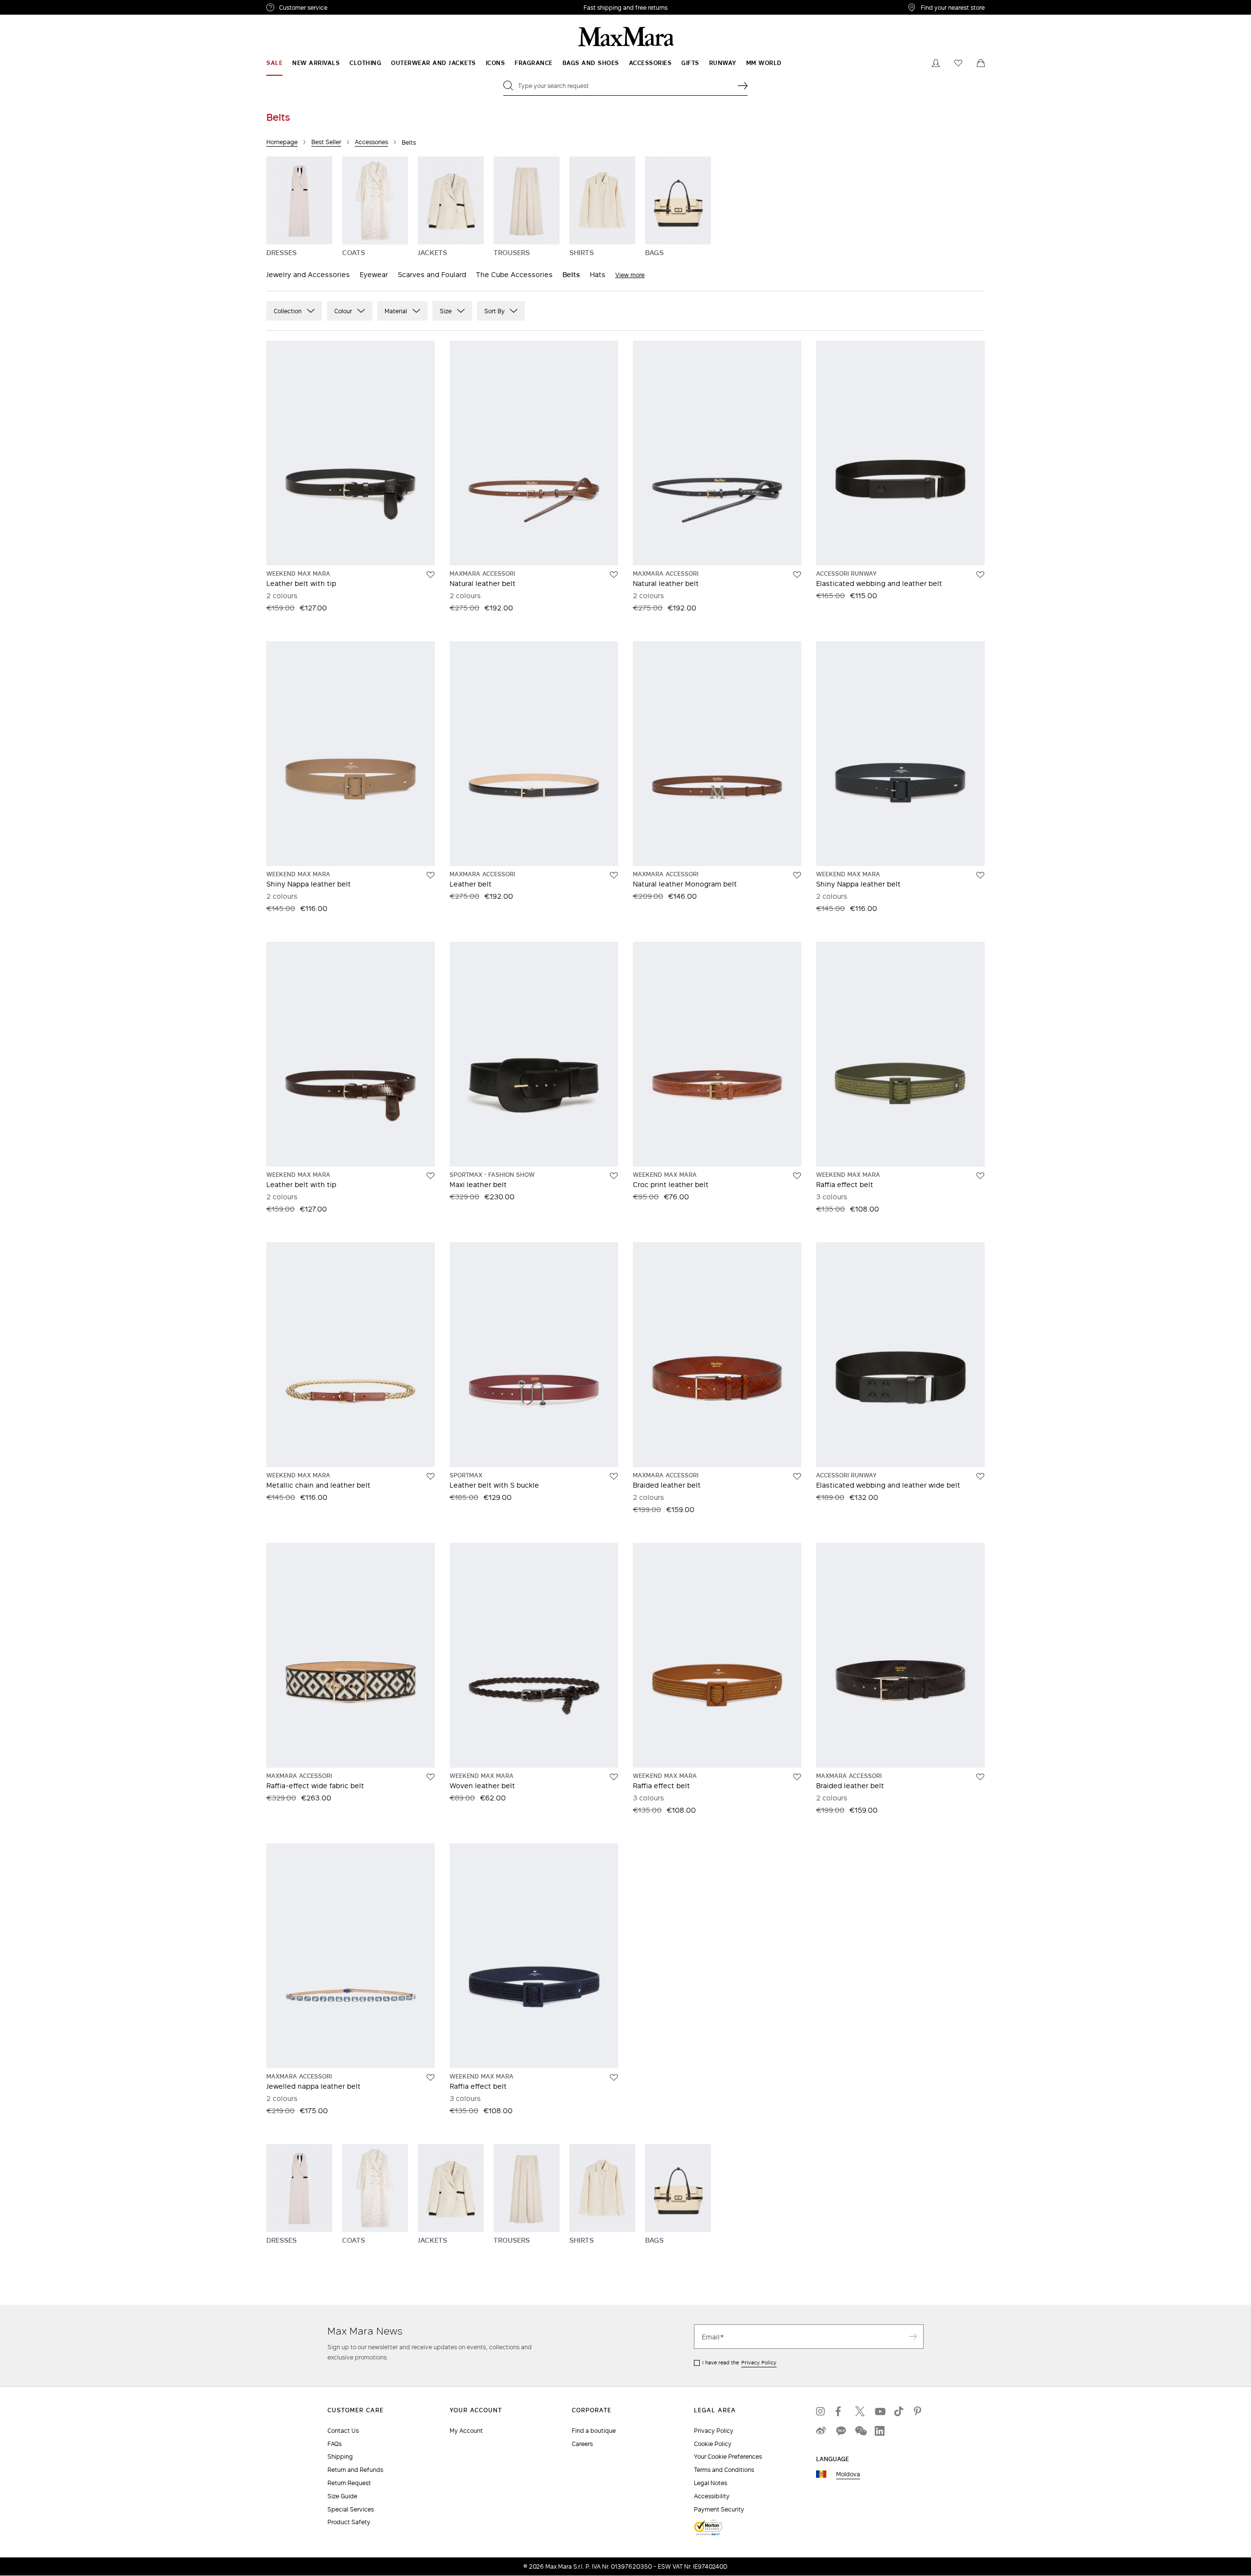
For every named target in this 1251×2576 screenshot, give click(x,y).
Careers (582, 2444)
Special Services (351, 2509)
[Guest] (936, 63)
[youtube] (880, 2411)
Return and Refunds (355, 2470)
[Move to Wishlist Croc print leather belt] (797, 1176)
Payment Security (719, 2509)
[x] (860, 2411)
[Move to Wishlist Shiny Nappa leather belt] (431, 875)
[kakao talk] (841, 2431)
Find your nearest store (953, 7)
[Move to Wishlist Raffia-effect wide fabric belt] (431, 1777)
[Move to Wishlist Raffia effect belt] (980, 1176)
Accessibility (712, 2496)
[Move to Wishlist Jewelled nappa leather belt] (431, 2078)
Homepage (282, 142)
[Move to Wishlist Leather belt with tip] (431, 575)
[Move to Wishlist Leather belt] (614, 875)
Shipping (340, 2457)
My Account (466, 2431)
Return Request (349, 2483)
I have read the (739, 2362)
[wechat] (860, 2431)
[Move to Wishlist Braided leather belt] (797, 1476)
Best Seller (326, 142)
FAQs (334, 2444)
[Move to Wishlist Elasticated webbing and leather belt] (980, 575)
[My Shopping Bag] (981, 63)
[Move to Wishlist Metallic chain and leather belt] (431, 1476)
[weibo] (821, 2431)
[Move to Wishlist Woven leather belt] (614, 1777)
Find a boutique (594, 2431)
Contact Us (343, 2431)
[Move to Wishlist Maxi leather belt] (614, 1176)
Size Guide (342, 2496)
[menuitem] (274, 63)
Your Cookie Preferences (728, 2457)
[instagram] (821, 2411)
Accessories (371, 142)
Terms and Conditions (724, 2470)
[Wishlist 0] (958, 63)
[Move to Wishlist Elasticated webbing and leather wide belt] (980, 1476)
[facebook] (841, 2411)
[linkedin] (880, 2431)
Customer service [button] (346, 9)
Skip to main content (37, 5)
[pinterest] (919, 2411)
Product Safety (349, 2522)
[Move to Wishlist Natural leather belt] (614, 575)
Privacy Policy (759, 2362)
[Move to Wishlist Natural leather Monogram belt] (797, 875)
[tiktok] (899, 2411)
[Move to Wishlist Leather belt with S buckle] (614, 1476)
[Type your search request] (743, 86)
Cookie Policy (713, 2444)
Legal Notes (711, 2483)
